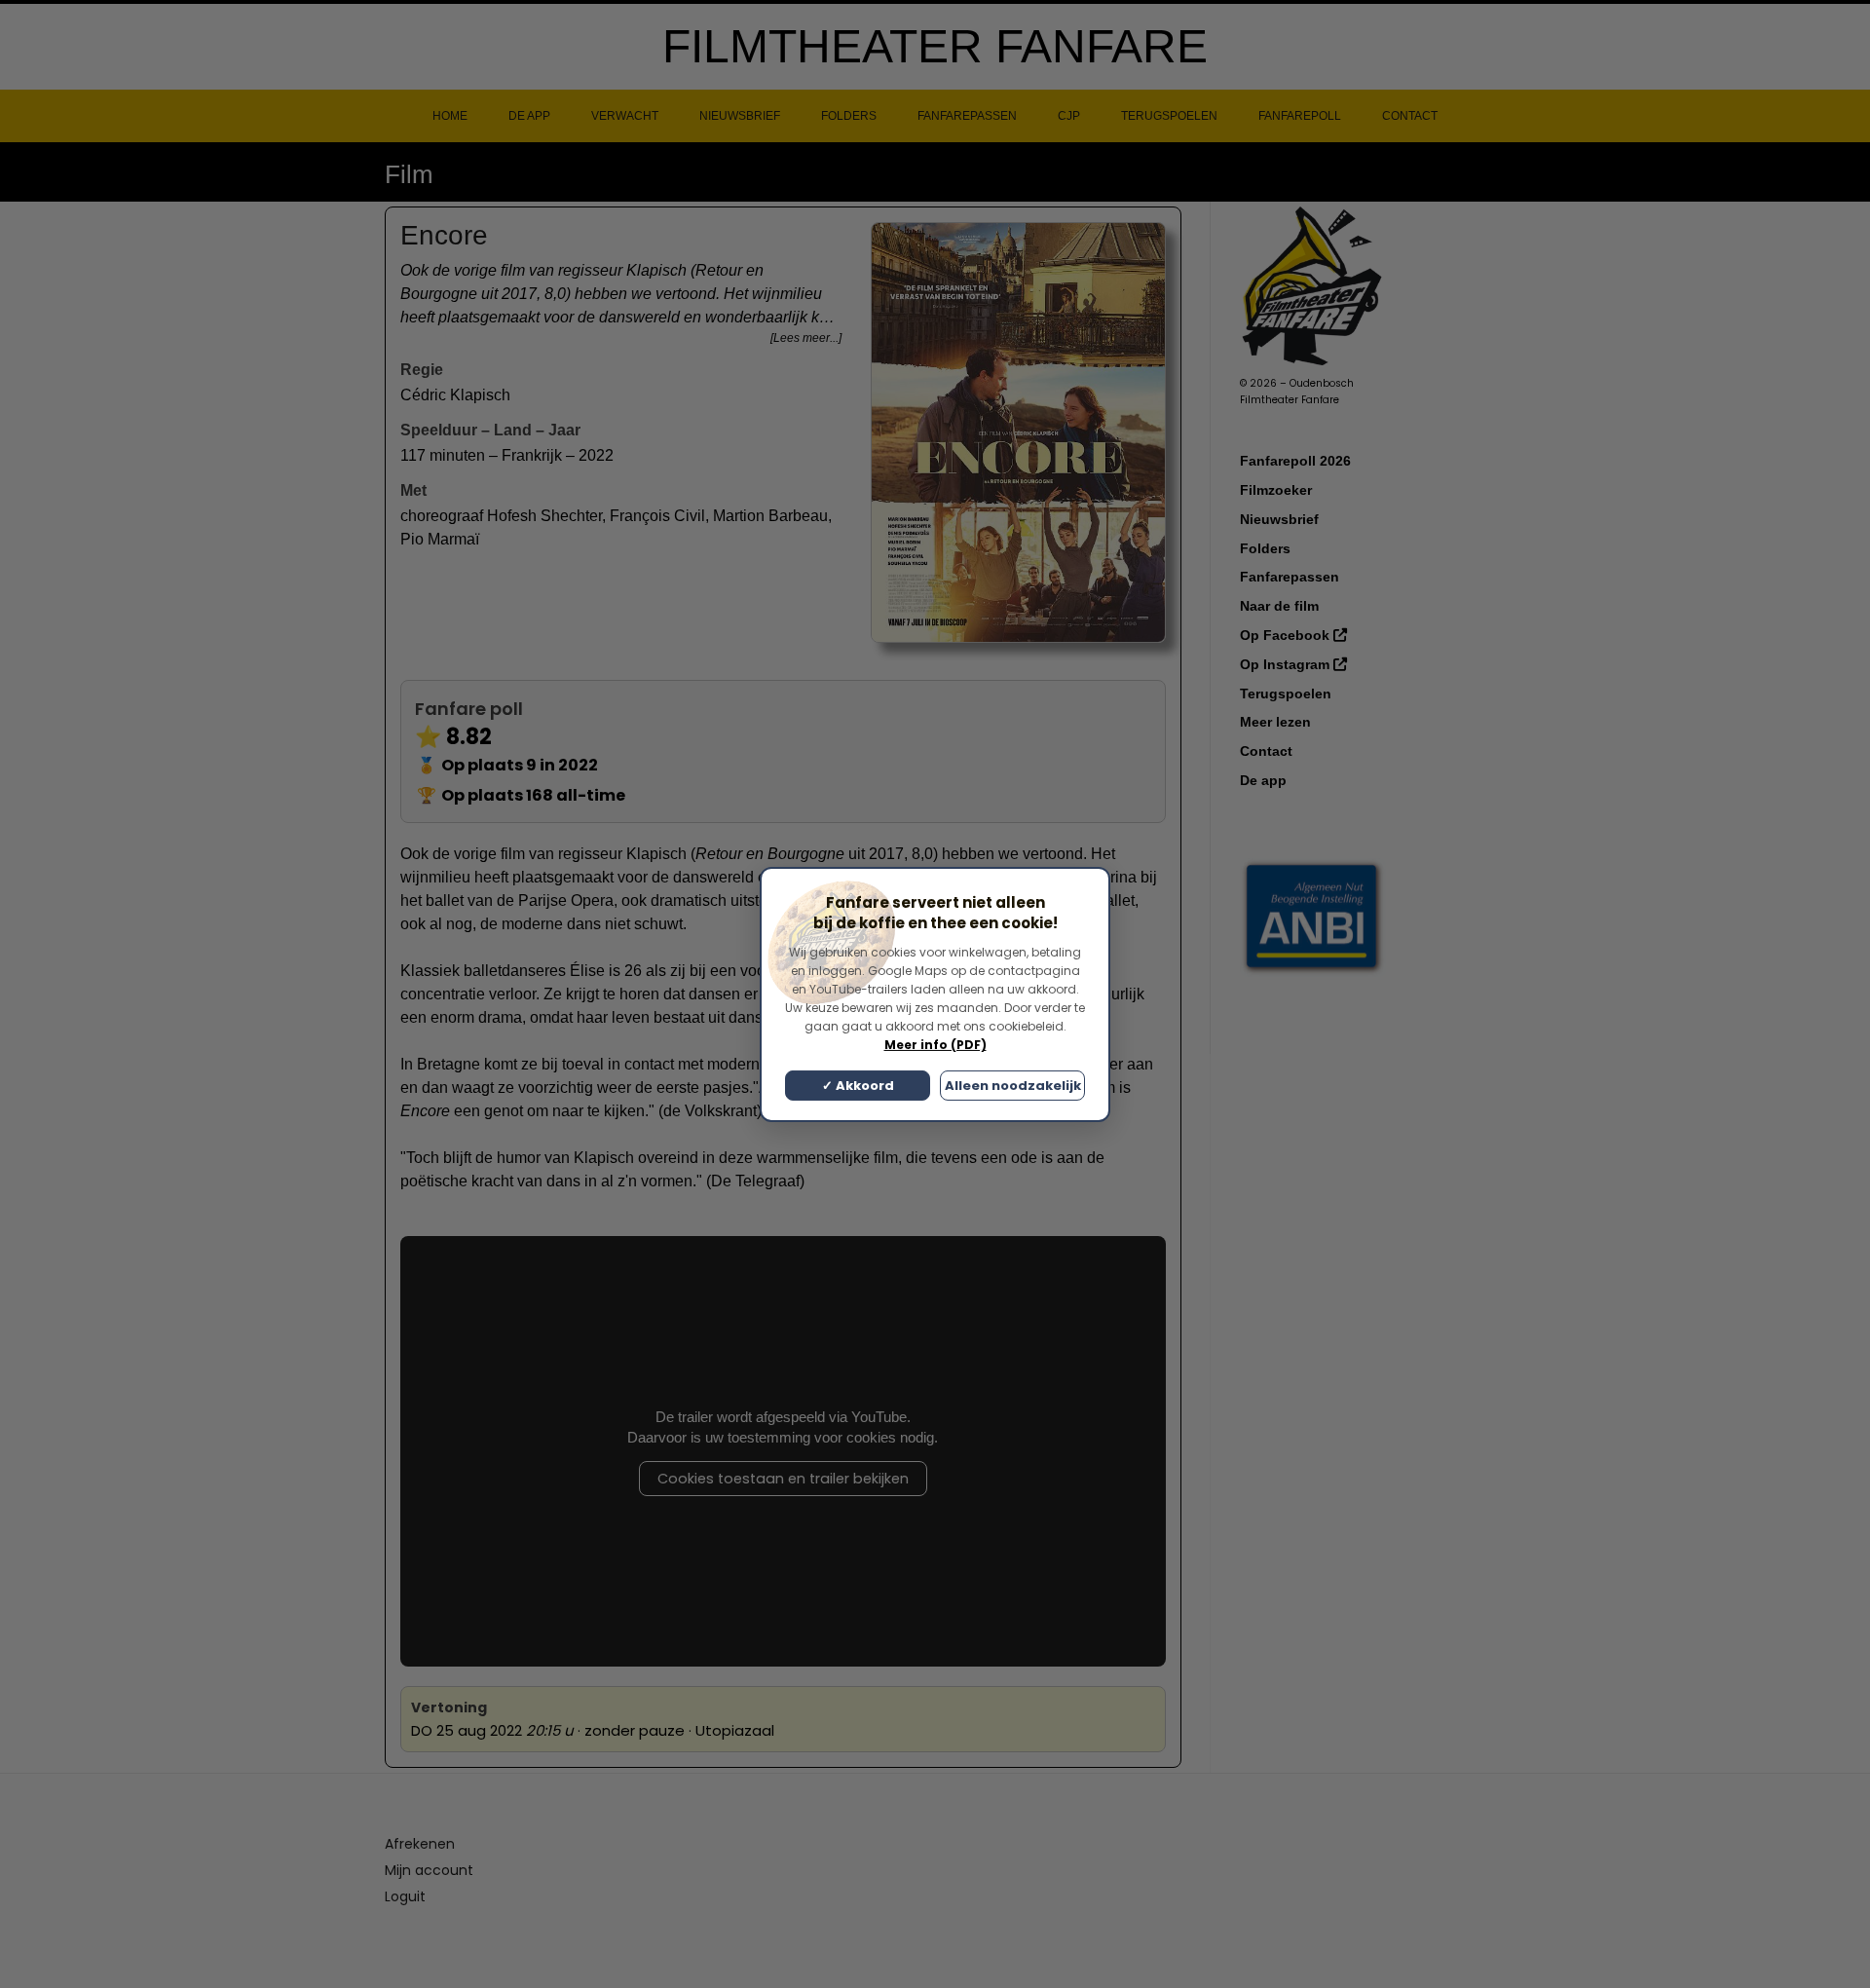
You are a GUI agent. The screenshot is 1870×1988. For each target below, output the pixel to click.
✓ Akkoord (858, 1086)
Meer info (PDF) (935, 1045)
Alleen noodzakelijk (1013, 1086)
